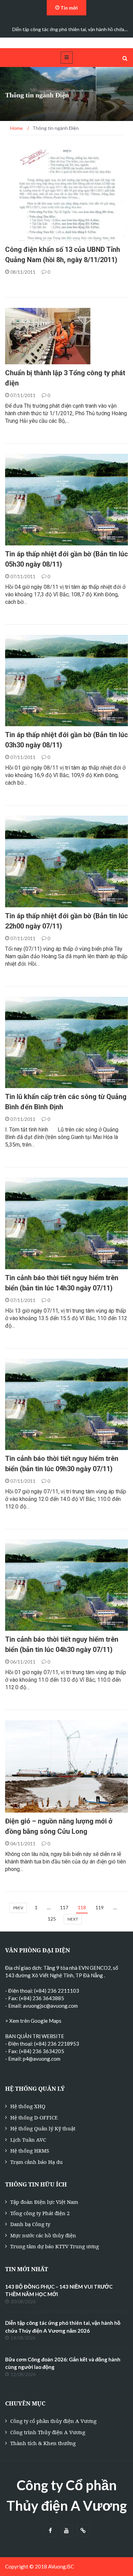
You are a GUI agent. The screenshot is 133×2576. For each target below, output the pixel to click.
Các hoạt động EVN (37, 361)
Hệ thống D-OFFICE (34, 2117)
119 (100, 1907)
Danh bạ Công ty (30, 2224)
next (73, 1919)
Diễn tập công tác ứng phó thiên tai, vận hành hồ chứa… (70, 29)
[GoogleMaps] (83, 2531)
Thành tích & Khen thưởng (43, 2443)
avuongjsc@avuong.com (50, 2006)
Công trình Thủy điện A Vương (48, 2432)
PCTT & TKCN (28, 237)
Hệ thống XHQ (28, 2106)
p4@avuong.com (42, 2059)
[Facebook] (50, 2531)
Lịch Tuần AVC (28, 2140)
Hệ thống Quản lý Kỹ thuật (43, 2128)
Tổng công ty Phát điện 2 (40, 2213)
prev (18, 1908)
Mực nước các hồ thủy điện (43, 2235)
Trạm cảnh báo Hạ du (36, 2162)
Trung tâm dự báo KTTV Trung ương (55, 2246)
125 (52, 1919)
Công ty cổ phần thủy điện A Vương (53, 2421)
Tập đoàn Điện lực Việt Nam (44, 2202)
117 (64, 1907)
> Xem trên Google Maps (33, 2021)
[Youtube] (67, 2531)
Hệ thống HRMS (30, 2151)
